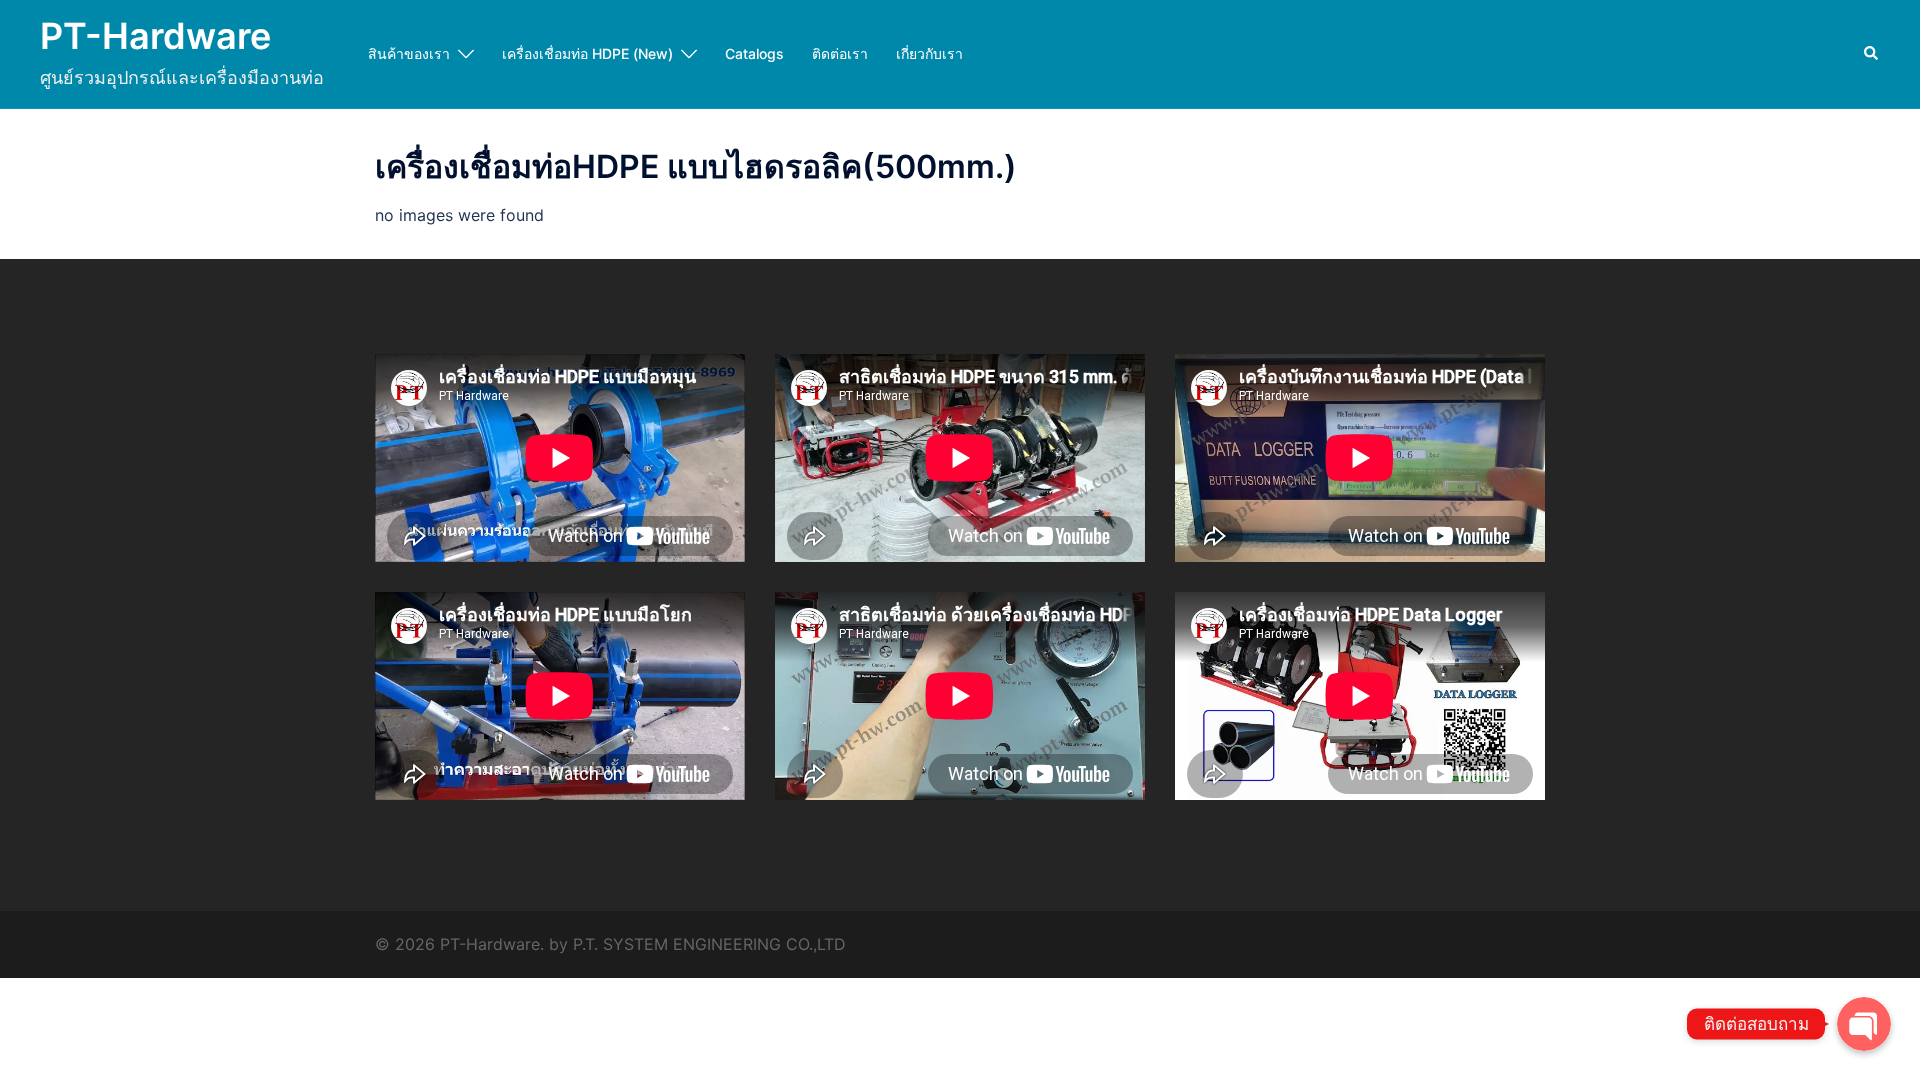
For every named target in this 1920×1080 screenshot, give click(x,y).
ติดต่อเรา (840, 53)
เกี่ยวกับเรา (929, 53)
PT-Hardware (155, 36)
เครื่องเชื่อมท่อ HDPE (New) (587, 53)
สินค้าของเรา (409, 53)
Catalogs (754, 53)
